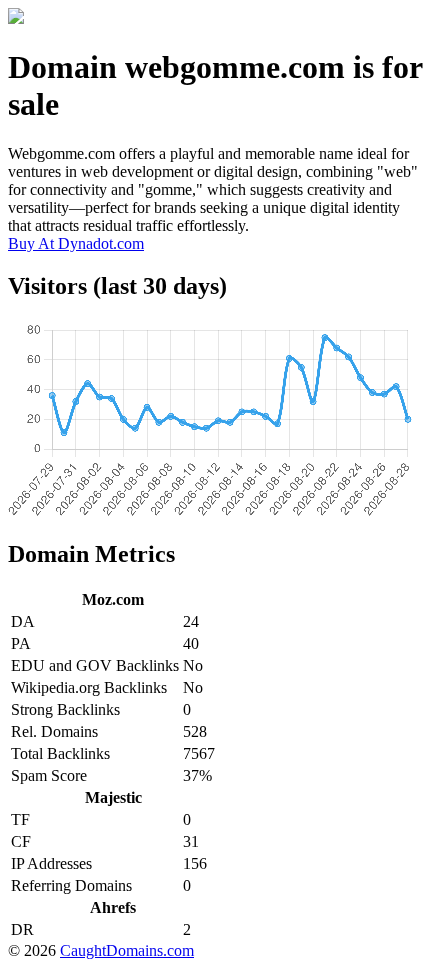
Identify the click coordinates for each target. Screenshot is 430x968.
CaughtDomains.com (127, 950)
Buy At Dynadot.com (76, 243)
